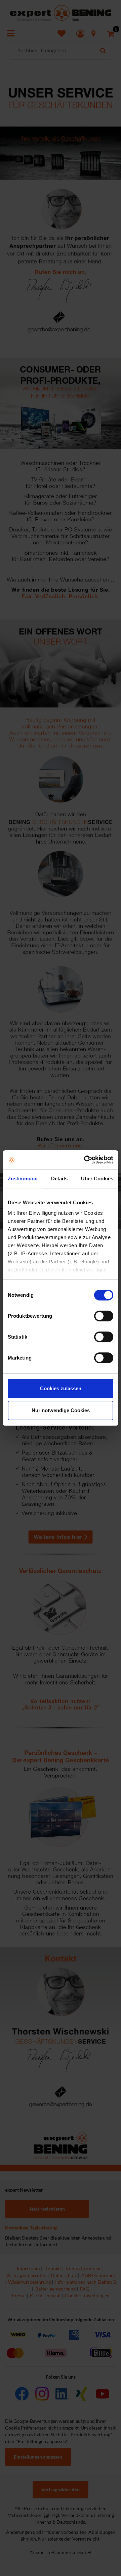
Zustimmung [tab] (23, 1179)
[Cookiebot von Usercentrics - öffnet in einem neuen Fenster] (85, 1160)
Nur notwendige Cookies (61, 1410)
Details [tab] (59, 1179)
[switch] (104, 1316)
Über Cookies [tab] (97, 1179)
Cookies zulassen (61, 1388)
